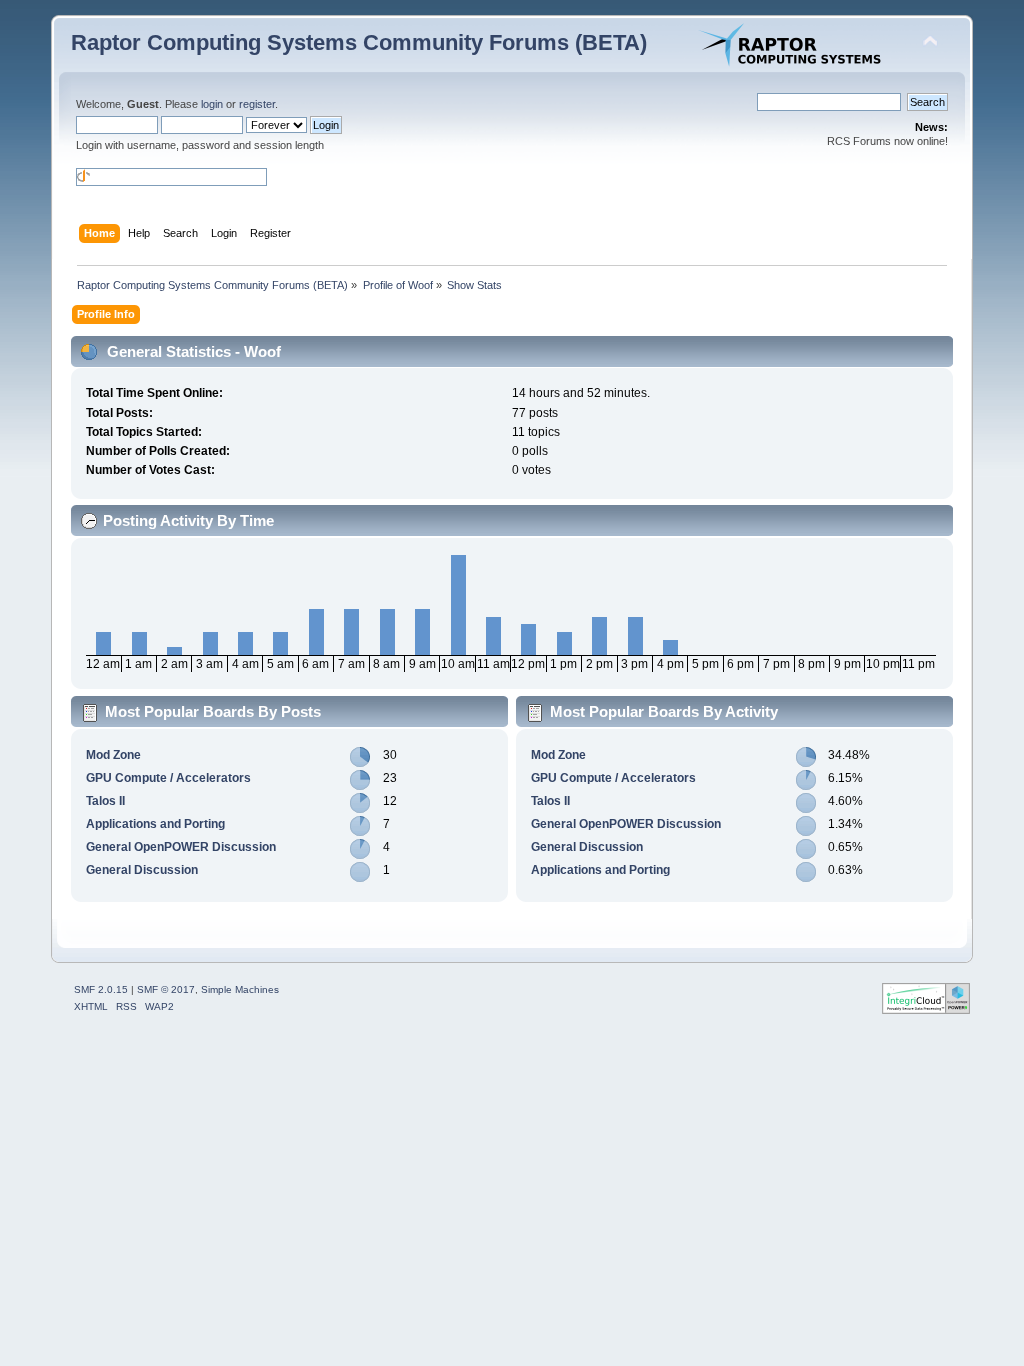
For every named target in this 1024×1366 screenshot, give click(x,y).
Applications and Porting (155, 824)
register (257, 104)
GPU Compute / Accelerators (168, 778)
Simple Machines (240, 989)
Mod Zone (113, 755)
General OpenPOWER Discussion (181, 847)
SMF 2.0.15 (101, 989)
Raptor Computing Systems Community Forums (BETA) (359, 42)
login (212, 104)
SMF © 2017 (166, 989)
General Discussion (142, 870)
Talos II (105, 801)
